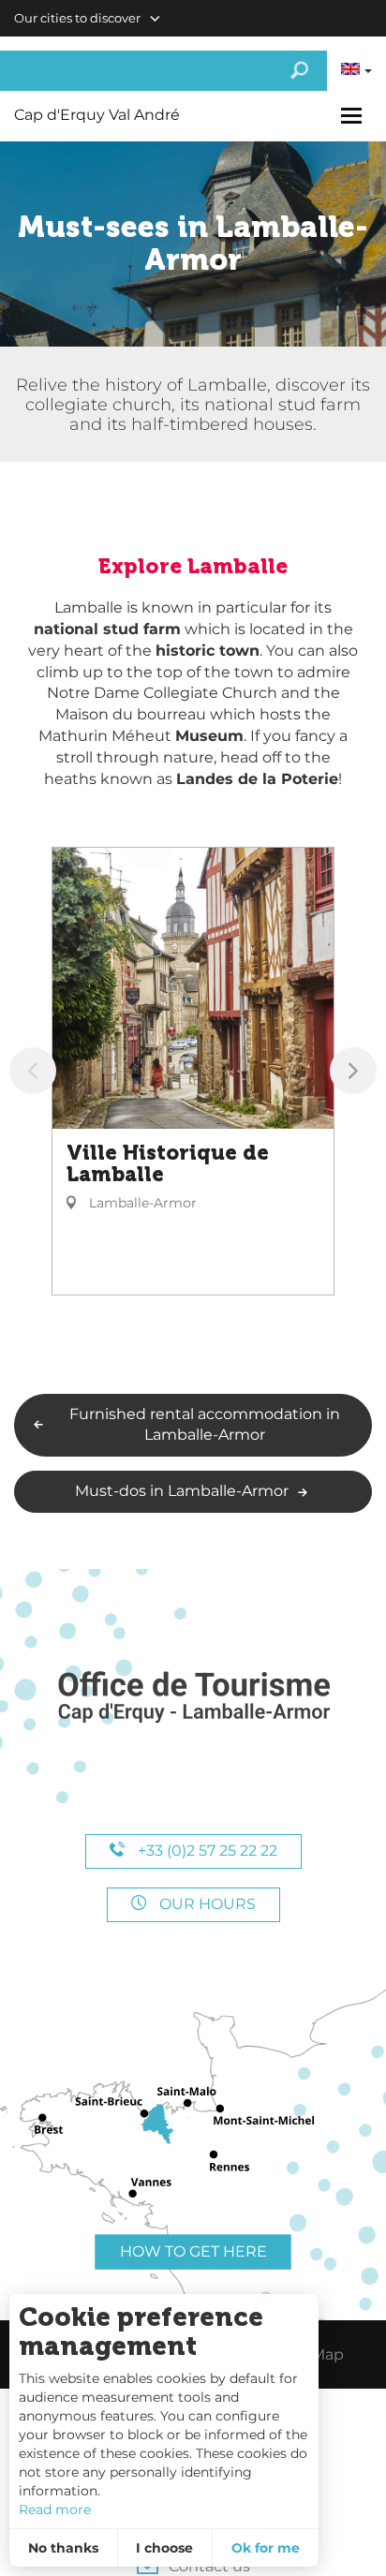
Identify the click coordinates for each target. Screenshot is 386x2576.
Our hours (206, 1904)
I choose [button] (164, 2548)
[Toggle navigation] (354, 116)
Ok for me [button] (266, 2548)
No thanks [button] (63, 2548)
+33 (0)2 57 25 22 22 (206, 1851)
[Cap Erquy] (193, 1698)
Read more (55, 2509)
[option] (193, 1071)
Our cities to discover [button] (77, 18)
